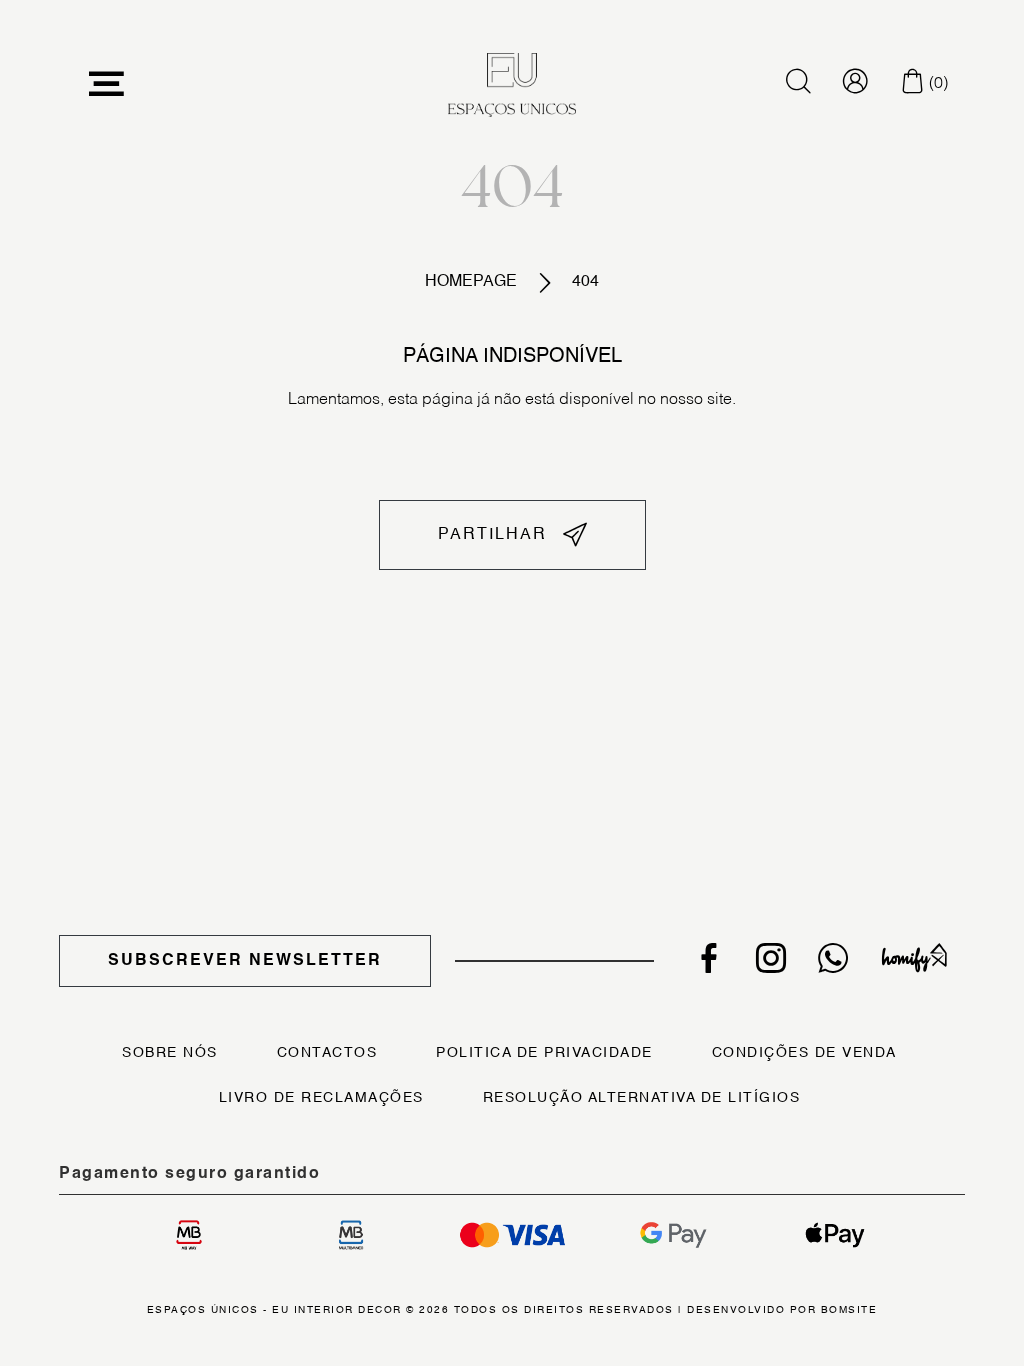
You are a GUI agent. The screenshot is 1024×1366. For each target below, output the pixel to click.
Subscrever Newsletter (245, 961)
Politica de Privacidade (544, 1053)
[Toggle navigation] (107, 84)
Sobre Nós (170, 1053)
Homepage (471, 282)
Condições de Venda (804, 1053)
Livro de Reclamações (321, 1098)
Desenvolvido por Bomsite (782, 1310)
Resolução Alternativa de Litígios (642, 1098)
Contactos (327, 1053)
